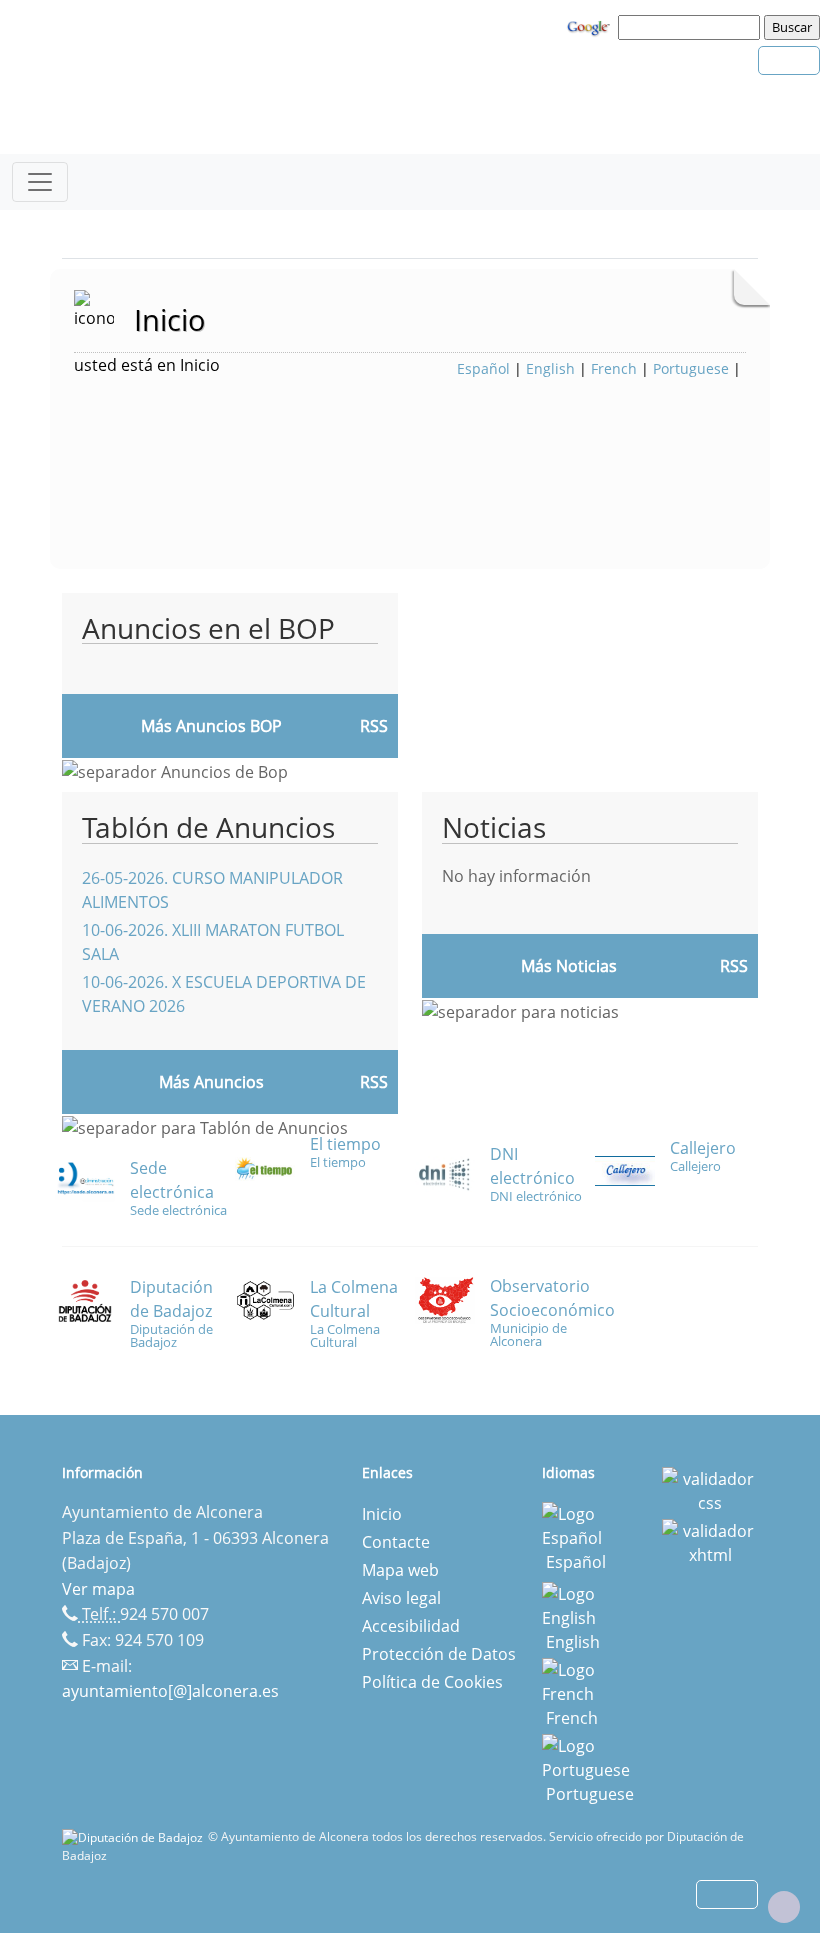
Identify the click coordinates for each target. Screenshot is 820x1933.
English (550, 368)
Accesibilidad (411, 1626)
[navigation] (692, 27)
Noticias (494, 827)
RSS (374, 1082)
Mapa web (400, 1570)
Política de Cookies (432, 1682)
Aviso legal (401, 1598)
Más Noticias (569, 966)
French (614, 368)
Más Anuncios (211, 1082)
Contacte (396, 1542)
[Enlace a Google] (591, 26)
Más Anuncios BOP (211, 726)
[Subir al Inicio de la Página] (784, 1907)
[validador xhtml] (710, 1541)
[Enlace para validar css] (710, 1489)
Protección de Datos (439, 1654)
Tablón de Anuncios (208, 827)
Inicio (382, 1514)
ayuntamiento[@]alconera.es (170, 1691)
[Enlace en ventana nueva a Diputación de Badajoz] (135, 1836)
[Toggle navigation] (40, 182)
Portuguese (691, 368)
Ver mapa (98, 1589)
